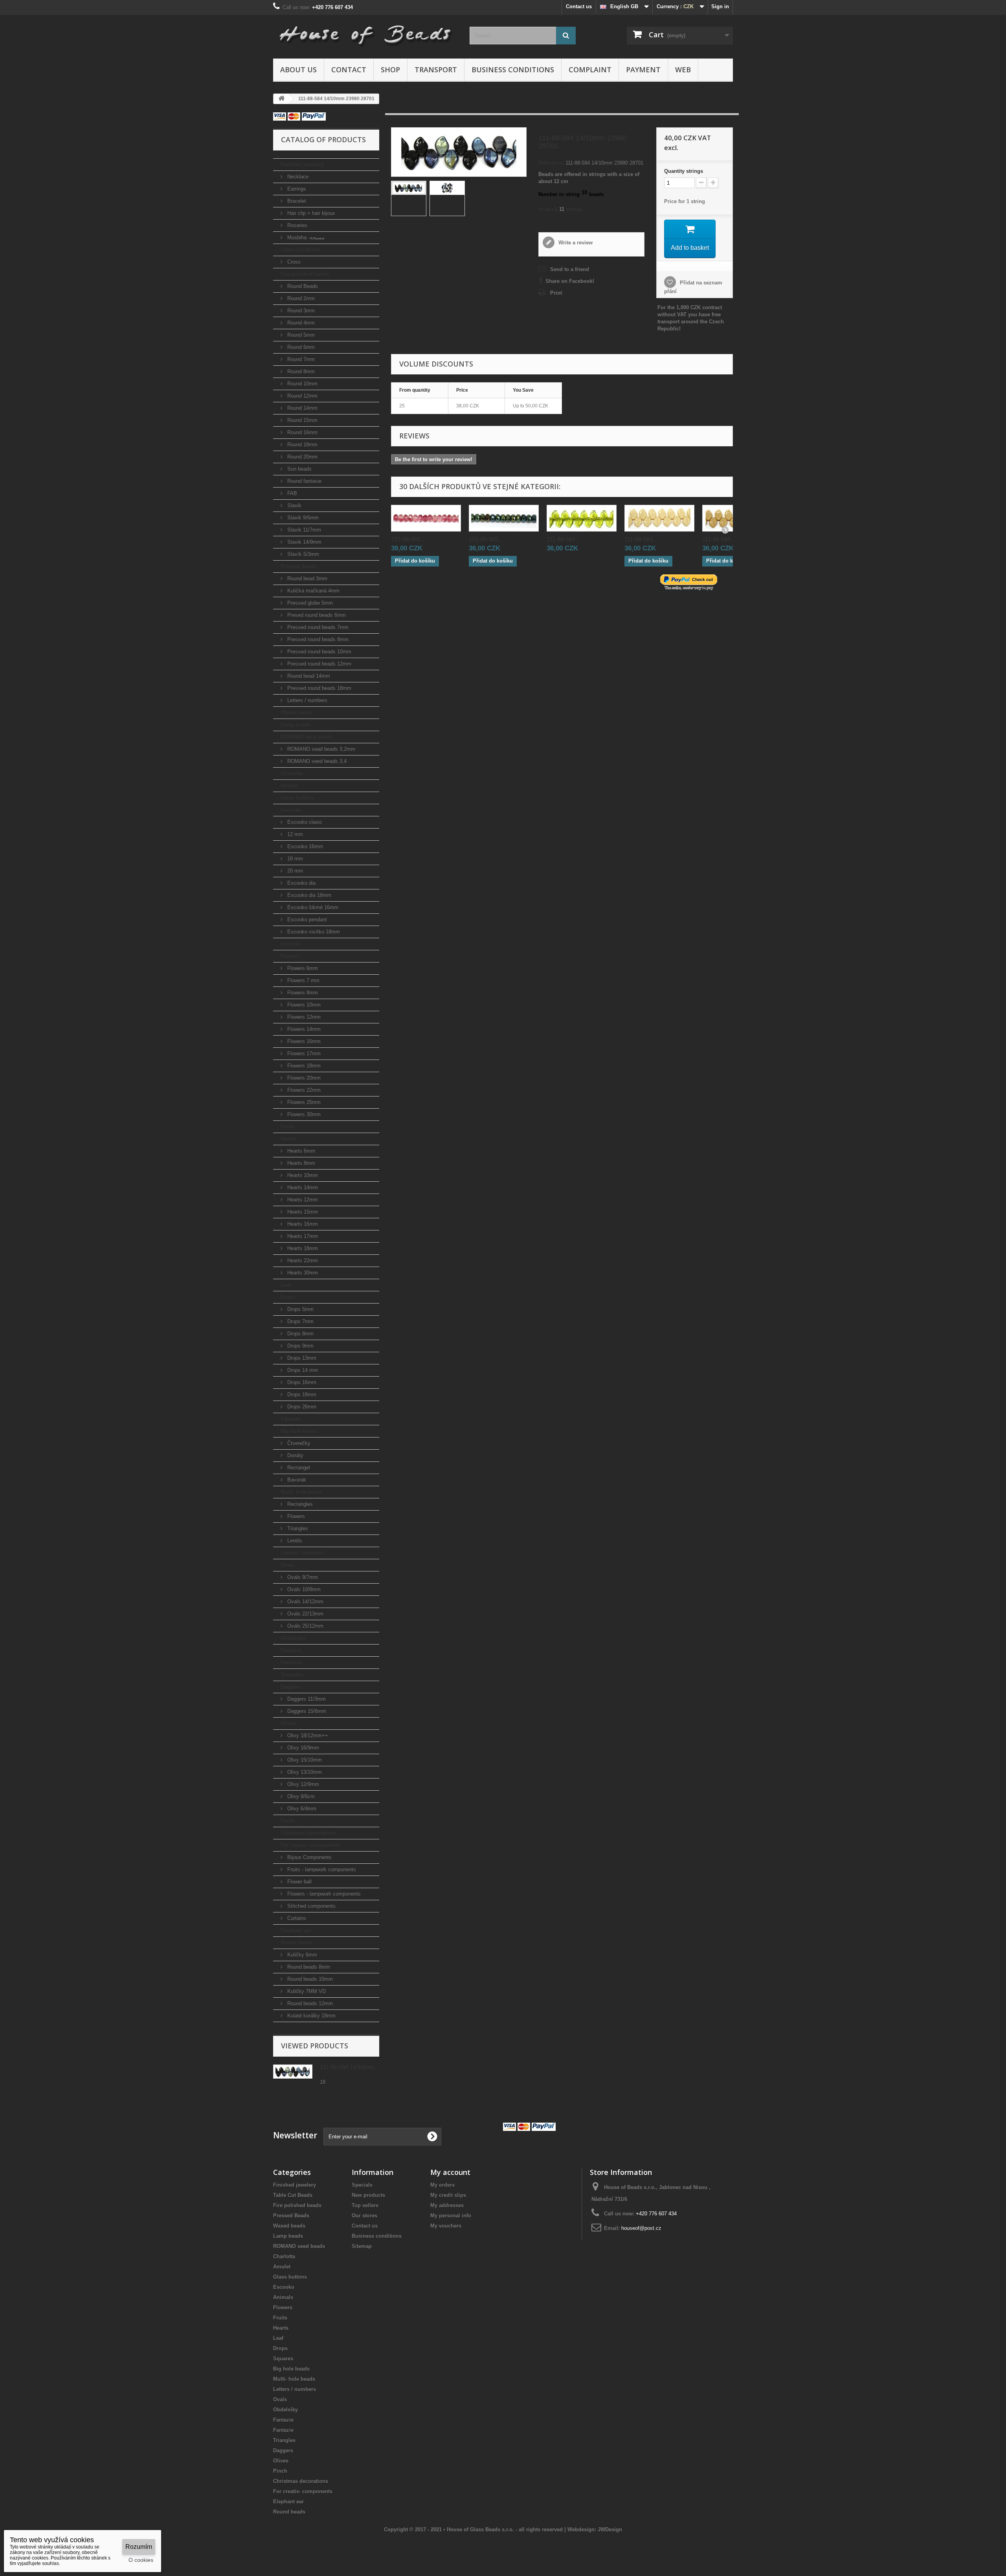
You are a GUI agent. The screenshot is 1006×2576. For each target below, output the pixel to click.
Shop (390, 70)
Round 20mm (302, 457)
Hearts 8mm (300, 1163)
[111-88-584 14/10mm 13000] (659, 518)
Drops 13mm (301, 1358)
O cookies (141, 2560)
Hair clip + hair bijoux (310, 213)
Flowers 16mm (303, 1041)
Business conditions (513, 70)
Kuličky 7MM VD (306, 1991)
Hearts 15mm (302, 1212)
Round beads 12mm (309, 2003)
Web (683, 70)
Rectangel (298, 1468)
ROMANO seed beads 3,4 (316, 761)
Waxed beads (297, 712)
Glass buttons (297, 798)
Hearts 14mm (302, 1187)
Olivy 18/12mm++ (307, 1735)
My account (450, 2172)
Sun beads (299, 469)
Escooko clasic (304, 822)
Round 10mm (302, 384)
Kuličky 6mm (301, 1955)
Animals (291, 944)
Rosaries (296, 225)
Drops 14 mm (302, 1370)
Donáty (295, 1455)
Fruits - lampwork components (321, 1869)
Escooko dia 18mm (308, 895)
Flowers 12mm (303, 1017)
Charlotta (292, 773)
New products (368, 2195)
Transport (436, 70)
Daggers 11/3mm (306, 1699)
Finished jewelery (302, 164)
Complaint (590, 70)
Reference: (551, 163)
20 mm (294, 871)
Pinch (288, 1821)
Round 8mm (300, 371)
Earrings (296, 189)
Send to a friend (570, 269)
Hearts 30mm (302, 1273)
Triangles (297, 1528)
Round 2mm (300, 298)
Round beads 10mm (309, 1979)
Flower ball (299, 1882)
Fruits (288, 1127)
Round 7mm (300, 359)
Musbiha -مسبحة (305, 237)
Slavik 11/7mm (303, 530)
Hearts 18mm (302, 1248)
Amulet (289, 786)
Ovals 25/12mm (305, 1626)
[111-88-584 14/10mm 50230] (582, 518)
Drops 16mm (301, 1382)
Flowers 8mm (302, 993)
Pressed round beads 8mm (317, 639)
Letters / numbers (307, 700)
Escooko (291, 810)
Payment (643, 70)
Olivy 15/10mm (304, 1760)
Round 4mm (300, 323)
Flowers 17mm (303, 1053)
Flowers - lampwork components (323, 1894)
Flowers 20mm (303, 1078)
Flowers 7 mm (303, 980)
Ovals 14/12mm (305, 1602)
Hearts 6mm (300, 1151)
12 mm (294, 834)
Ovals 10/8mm (303, 1589)
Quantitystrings (684, 171)
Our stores (364, 2216)
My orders (442, 2185)
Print (556, 293)
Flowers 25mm (303, 1102)
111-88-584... (563, 539)
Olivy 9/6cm (300, 1796)
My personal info (451, 2216)
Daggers (291, 1687)
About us (298, 70)
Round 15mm (302, 420)
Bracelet (296, 201)
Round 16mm (302, 432)
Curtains (296, 1918)
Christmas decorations (308, 1833)
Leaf (286, 1285)
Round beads (297, 1943)
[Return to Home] (281, 99)
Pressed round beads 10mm (319, 652)
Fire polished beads (305, 274)
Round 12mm (302, 396)
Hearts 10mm (302, 1175)
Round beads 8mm (308, 1967)
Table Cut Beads (300, 250)
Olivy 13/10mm (304, 1772)
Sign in (720, 6)
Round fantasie (304, 481)
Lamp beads (296, 725)
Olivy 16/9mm (302, 1748)
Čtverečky (298, 1443)
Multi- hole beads (302, 1492)
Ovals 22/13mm (305, 1614)
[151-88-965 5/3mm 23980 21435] (504, 518)
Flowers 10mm (303, 1005)
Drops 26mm (301, 1407)
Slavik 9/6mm (302, 518)
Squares (291, 1419)
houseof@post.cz (641, 2228)
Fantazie (291, 1650)
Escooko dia (301, 883)
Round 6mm (300, 347)
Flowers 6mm (302, 968)
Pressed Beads (299, 566)
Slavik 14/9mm (304, 542)
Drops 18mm (301, 1394)
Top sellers (365, 2205)
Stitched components (311, 1906)
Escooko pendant (306, 919)
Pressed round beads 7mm (317, 627)
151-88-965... (408, 539)
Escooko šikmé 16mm (312, 907)
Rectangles (299, 1504)
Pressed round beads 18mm (319, 688)
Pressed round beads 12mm (319, 664)
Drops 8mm (300, 1334)
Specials (362, 2185)
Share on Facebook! (570, 281)
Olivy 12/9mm (302, 1784)
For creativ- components (310, 1845)
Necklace (297, 177)
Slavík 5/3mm (302, 554)
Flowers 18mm (303, 1066)
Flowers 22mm (303, 1090)
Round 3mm (300, 311)
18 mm (294, 859)
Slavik (294, 505)
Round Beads (302, 286)
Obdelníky (293, 1638)
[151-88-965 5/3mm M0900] (426, 518)
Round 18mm (302, 445)
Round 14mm (302, 408)
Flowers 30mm (303, 1114)
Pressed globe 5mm (309, 603)
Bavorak (296, 1480)
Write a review (575, 243)
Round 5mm (300, 335)
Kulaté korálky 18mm (311, 2016)
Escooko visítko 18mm (313, 932)
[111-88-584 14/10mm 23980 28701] (409, 188)
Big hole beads (299, 1431)
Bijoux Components (309, 1857)
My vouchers (446, 2226)
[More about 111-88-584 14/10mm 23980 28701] (293, 2072)
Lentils (294, 1541)
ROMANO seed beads (307, 737)
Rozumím (139, 2547)
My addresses (447, 2205)
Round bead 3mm (307, 578)
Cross (293, 262)
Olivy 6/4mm (301, 1809)
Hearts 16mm (302, 1224)
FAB (291, 493)
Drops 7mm (300, 1321)
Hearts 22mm (302, 1260)
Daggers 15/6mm (306, 1711)
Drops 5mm (300, 1309)
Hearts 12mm (302, 1200)
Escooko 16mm (304, 846)
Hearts (288, 1139)
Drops (288, 1297)
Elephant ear (296, 1930)
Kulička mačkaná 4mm (313, 591)
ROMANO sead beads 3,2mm (320, 749)
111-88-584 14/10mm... (349, 2067)
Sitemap (362, 2246)
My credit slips (448, 2195)
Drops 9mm (300, 1346)
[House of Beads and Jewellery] (365, 32)
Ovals (287, 1565)
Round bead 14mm (308, 676)
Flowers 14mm (303, 1029)
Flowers (290, 956)
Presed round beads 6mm (316, 615)
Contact (349, 70)
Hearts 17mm (302, 1236)
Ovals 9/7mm (302, 1577)
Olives (288, 1723)
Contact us (579, 6)
